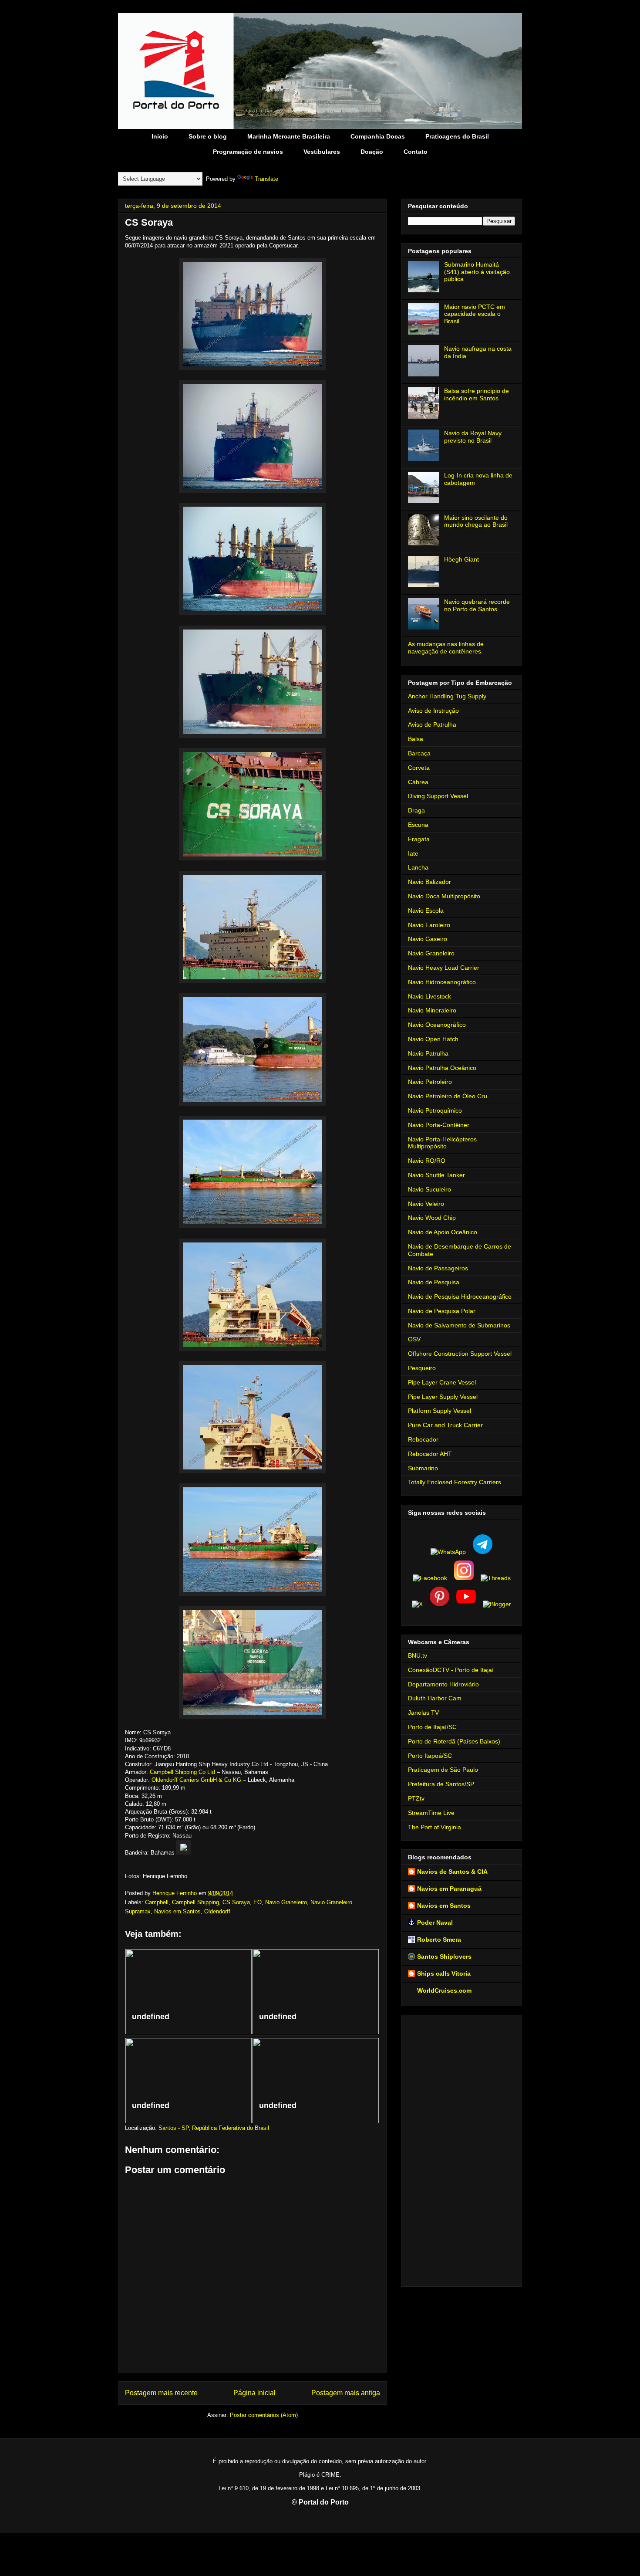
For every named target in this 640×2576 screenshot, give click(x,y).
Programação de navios (248, 152)
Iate (413, 853)
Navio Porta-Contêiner (439, 1125)
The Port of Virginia (435, 1827)
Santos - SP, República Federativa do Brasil (214, 2128)
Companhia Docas (378, 136)
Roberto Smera (439, 1940)
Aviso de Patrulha (432, 724)
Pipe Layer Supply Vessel (443, 1397)
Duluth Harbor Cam (435, 1698)
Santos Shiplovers (444, 1957)
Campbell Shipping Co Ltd (182, 1772)
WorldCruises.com (444, 1990)
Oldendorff (217, 1911)
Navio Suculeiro (429, 1189)
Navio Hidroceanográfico (442, 982)
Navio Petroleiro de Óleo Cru (448, 1096)
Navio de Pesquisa (434, 1282)
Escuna (418, 825)
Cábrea (418, 782)
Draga (416, 810)
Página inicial (254, 2393)
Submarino (423, 1468)
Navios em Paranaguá (449, 1889)
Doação (372, 152)
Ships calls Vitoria (444, 1973)
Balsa (416, 739)
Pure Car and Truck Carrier (445, 1425)
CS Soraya (236, 1902)
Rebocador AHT (430, 1454)
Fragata (419, 839)
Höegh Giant (461, 559)
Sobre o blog (208, 136)
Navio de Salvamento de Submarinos (459, 1325)
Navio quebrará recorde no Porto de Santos (477, 605)
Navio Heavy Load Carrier (444, 968)
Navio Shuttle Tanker (436, 1175)
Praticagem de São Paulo (443, 1770)
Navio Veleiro (426, 1204)
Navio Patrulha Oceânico (442, 1068)
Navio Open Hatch (433, 1039)
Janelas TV (423, 1713)
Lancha (418, 867)
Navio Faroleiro (429, 925)
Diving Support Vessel (438, 796)
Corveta (419, 768)
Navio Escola (426, 911)
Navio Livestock (429, 996)
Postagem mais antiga (346, 2393)
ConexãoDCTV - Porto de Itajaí (451, 1670)
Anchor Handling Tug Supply (447, 696)
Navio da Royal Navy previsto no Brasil (473, 437)
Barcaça (419, 753)
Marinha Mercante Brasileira (289, 136)
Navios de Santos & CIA (452, 1872)
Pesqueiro (422, 1368)
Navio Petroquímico (435, 1110)
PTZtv (416, 1798)
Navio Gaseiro (428, 939)
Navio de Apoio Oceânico (443, 1232)
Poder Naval (435, 1923)
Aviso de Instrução (433, 711)
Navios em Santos (177, 1911)
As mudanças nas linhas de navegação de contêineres (446, 648)
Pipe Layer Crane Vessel (442, 1382)
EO (258, 1902)
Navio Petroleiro (430, 1082)
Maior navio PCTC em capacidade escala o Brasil (475, 314)
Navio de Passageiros (438, 1268)
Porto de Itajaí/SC (432, 1727)
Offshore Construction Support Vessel (460, 1354)
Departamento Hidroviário (443, 1684)
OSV (414, 1339)
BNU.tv (418, 1655)
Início (160, 136)
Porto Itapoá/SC (430, 1756)
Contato (416, 152)
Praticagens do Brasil (457, 136)
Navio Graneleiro (286, 1902)
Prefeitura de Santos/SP (441, 1784)
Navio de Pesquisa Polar (442, 1311)
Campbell (157, 1902)
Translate (266, 179)
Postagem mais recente (161, 2393)
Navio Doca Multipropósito (444, 896)
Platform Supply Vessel (440, 1411)
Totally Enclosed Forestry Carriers (455, 1482)
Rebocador (423, 1439)
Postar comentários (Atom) (264, 2415)
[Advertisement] (461, 2149)
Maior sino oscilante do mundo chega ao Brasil (476, 521)
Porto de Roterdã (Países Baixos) (454, 1741)
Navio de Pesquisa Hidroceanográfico (460, 1296)
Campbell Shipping (195, 1902)
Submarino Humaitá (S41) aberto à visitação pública (477, 272)
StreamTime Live (431, 1813)
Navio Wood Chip (432, 1218)
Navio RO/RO (427, 1161)
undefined (151, 2017)
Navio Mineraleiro (432, 1010)
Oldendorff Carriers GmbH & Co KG (196, 1780)
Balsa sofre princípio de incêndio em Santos (477, 394)
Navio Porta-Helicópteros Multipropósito (442, 1143)
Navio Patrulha (428, 1053)
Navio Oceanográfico (437, 1025)
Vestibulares (322, 152)
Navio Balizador (429, 882)
